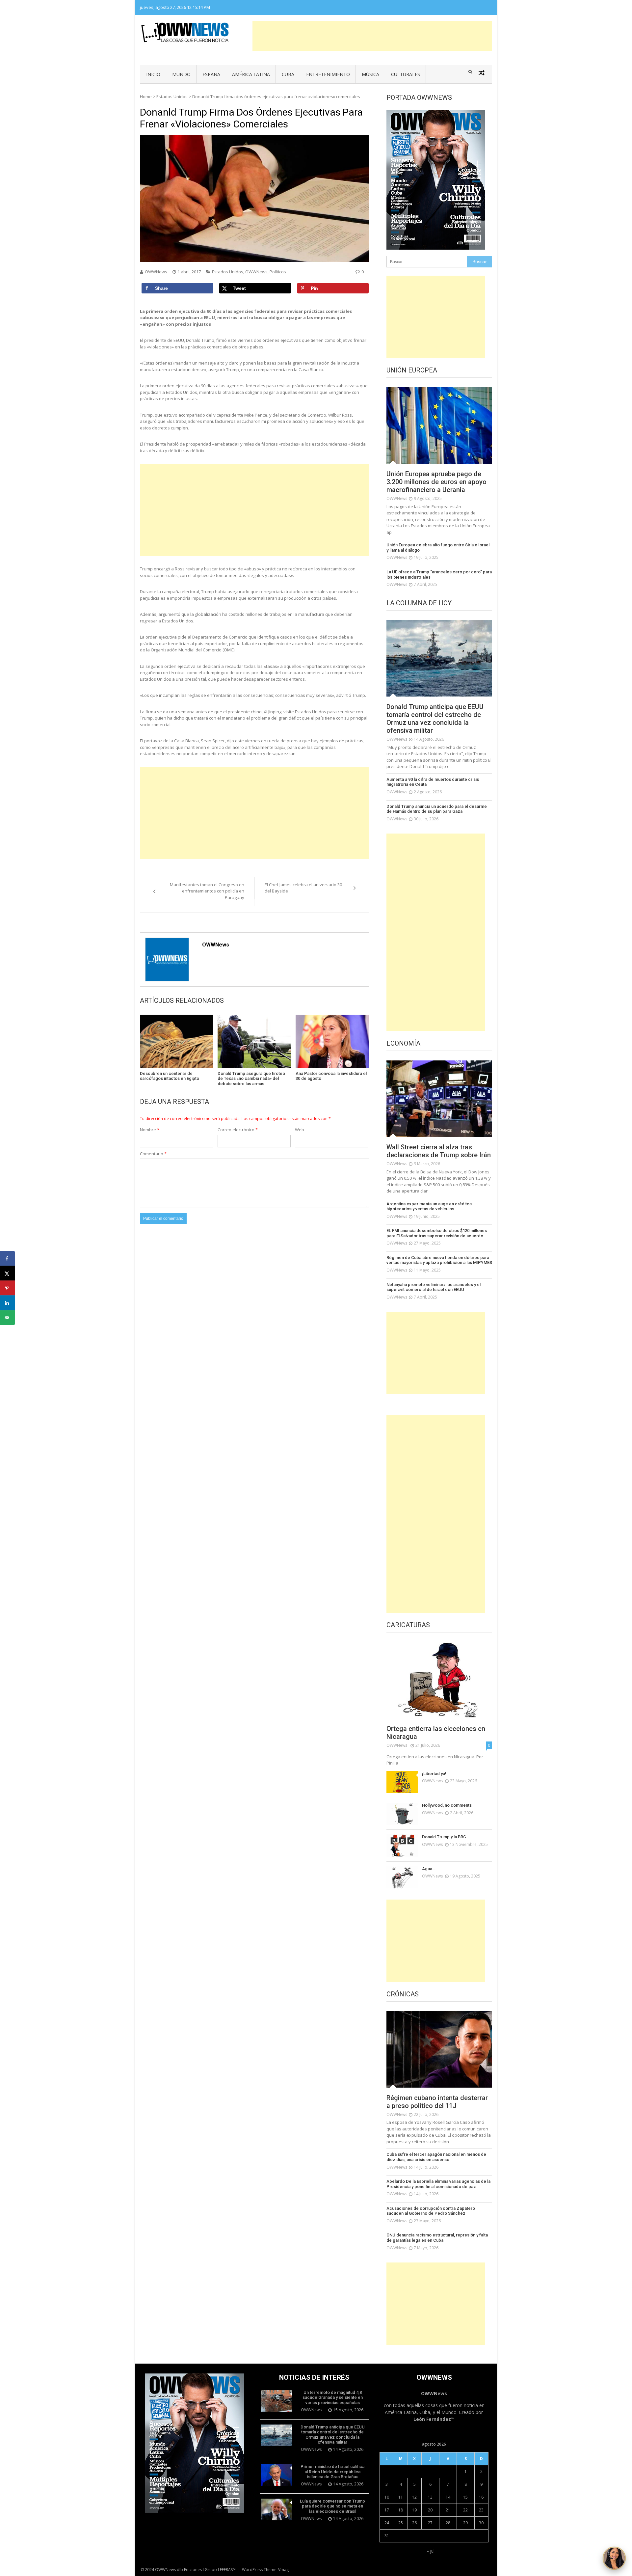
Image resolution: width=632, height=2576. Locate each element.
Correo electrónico (238, 1130)
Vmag (283, 2570)
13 (430, 2497)
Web (300, 1130)
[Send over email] (7, 1318)
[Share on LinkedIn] (7, 1303)
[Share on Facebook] (7, 1259)
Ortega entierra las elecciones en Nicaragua (436, 1733)
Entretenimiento (328, 74)
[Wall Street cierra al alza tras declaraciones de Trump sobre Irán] (439, 1099)
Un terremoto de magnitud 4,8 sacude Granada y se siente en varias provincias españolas (333, 2398)
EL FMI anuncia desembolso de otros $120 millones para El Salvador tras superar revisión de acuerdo (437, 1233)
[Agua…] (402, 1877)
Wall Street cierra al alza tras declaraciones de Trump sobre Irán (439, 1151)
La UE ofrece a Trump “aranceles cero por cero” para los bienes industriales (439, 575)
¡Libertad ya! (434, 1774)
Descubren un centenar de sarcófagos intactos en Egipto (170, 1076)
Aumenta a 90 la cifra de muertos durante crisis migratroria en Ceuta (433, 782)
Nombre (150, 1130)
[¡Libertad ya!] (402, 1782)
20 (430, 2510)
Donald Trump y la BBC (444, 1837)
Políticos (278, 272)
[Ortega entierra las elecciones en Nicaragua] (439, 1680)
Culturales (406, 74)
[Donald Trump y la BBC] (402, 1845)
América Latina (251, 74)
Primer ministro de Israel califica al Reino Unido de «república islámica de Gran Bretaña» (332, 2472)
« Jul (431, 2551)
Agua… (429, 1869)
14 (448, 2497)
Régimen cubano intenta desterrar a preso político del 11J (437, 2102)
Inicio (153, 74)
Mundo (181, 74)
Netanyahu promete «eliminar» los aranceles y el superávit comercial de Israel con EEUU (434, 1287)
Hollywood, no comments (447, 1805)
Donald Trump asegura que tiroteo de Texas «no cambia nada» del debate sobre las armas (251, 1079)
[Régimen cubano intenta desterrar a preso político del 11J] (439, 2049)
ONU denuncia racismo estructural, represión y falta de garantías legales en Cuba (437, 2238)
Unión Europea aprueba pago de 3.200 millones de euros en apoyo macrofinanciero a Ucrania (436, 482)
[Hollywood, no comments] (402, 1814)
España (211, 74)
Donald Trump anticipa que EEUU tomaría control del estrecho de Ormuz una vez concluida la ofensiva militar (435, 719)
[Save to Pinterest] (7, 1288)
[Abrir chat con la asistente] (614, 2558)
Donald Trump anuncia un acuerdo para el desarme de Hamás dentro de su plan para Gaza (437, 809)
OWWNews (156, 272)
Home (146, 96)
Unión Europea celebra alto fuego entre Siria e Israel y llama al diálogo (438, 548)
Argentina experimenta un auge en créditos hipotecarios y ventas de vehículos (429, 1206)
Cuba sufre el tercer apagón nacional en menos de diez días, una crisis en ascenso (436, 2157)
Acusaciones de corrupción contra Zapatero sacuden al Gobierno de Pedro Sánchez (431, 2211)
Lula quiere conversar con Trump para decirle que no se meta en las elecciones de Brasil (332, 2506)
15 (465, 2497)
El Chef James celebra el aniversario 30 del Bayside (303, 888)
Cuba (288, 74)
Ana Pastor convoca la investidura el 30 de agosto (331, 1076)
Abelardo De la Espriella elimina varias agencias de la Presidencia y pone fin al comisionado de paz (438, 2184)
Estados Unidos (172, 96)
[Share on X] (7, 1273)
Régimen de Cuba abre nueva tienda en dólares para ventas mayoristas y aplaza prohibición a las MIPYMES (439, 1260)
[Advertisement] (372, 36)
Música (370, 74)
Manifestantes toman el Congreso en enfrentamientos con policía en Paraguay (207, 891)
